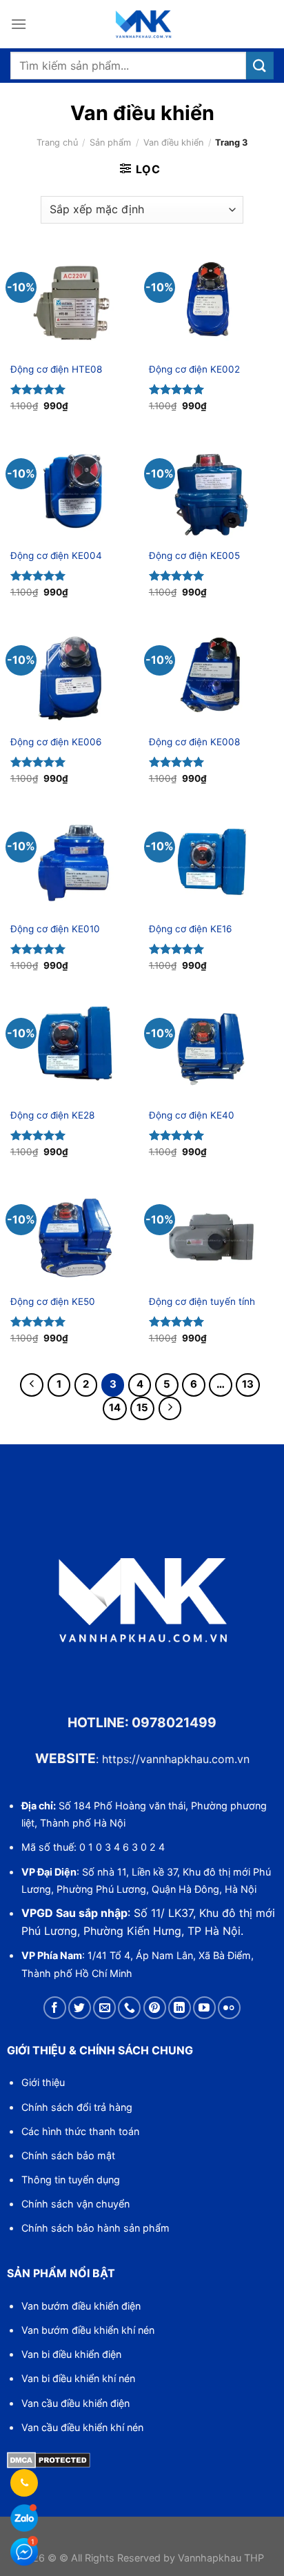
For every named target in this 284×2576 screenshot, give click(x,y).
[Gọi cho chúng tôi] (129, 2008)
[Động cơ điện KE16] (211, 863)
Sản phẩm (110, 142)
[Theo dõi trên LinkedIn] (180, 2008)
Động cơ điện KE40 (192, 1115)
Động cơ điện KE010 (55, 929)
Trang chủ (57, 142)
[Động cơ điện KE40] (211, 1049)
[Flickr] (229, 2008)
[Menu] (19, 24)
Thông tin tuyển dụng (71, 2180)
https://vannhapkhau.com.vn (176, 1759)
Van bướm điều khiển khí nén (88, 2330)
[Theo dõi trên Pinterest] (155, 2008)
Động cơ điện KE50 (53, 1301)
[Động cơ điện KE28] (73, 1049)
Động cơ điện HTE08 (56, 369)
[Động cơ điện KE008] (211, 676)
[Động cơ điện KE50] (73, 1235)
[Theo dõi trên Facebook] (55, 2008)
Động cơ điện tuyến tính (202, 1301)
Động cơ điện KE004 (56, 555)
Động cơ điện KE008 (194, 742)
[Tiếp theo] (170, 1408)
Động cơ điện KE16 (190, 929)
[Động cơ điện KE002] (211, 303)
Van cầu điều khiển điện (75, 2403)
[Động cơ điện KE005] (211, 489)
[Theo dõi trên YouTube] (204, 2008)
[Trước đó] (32, 1385)
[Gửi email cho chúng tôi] (104, 2008)
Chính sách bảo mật (68, 2155)
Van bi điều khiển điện (71, 2354)
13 (248, 1384)
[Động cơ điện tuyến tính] (211, 1235)
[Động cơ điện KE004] (73, 489)
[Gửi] (260, 65)
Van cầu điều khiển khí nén (82, 2427)
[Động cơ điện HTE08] (73, 303)
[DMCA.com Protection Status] (49, 2459)
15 (142, 1408)
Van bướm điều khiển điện (81, 2306)
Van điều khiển (173, 142)
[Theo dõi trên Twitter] (80, 2008)
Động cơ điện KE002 (194, 369)
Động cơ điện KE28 (52, 1115)
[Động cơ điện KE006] (73, 676)
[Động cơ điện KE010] (73, 863)
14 (115, 1408)
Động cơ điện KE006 (56, 742)
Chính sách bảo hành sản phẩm (95, 2228)
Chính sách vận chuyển (75, 2204)
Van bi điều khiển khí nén (78, 2378)
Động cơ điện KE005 (194, 555)
